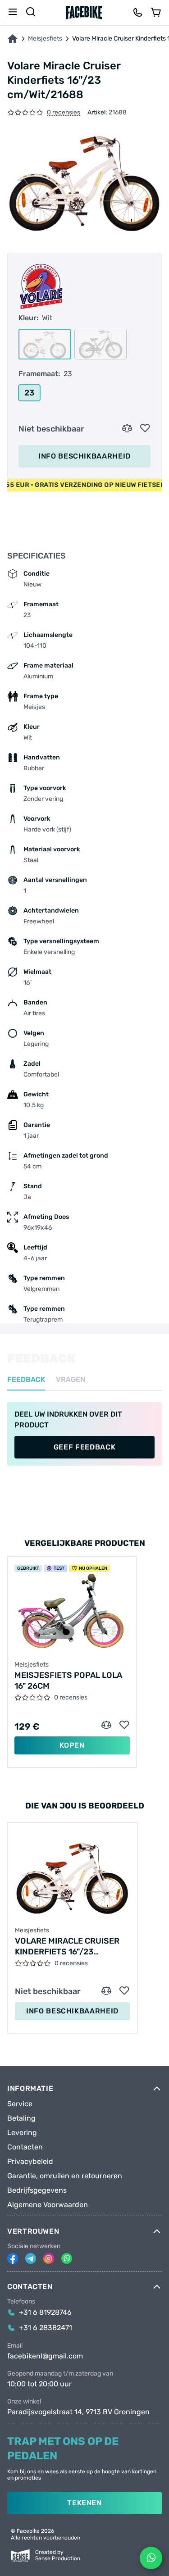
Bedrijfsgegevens (37, 2190)
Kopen (72, 1745)
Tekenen (84, 2503)
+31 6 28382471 (46, 2328)
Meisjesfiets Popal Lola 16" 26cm (68, 1681)
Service (20, 2104)
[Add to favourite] (145, 428)
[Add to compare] (127, 428)
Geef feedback (84, 1447)
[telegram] (31, 2258)
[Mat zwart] (100, 344)
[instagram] (49, 2258)
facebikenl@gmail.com (45, 2356)
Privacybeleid (30, 2162)
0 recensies (64, 113)
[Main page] (84, 13)
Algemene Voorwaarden (48, 2205)
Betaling (21, 2118)
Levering (22, 2133)
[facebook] (13, 2258)
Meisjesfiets (45, 39)
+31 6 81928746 (45, 2312)
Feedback (26, 1380)
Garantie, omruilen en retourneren (65, 2176)
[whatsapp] (67, 2258)
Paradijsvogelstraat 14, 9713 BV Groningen (78, 2412)
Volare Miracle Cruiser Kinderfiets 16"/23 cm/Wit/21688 (67, 1947)
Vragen (71, 1380)
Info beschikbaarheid (84, 456)
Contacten (25, 2147)
